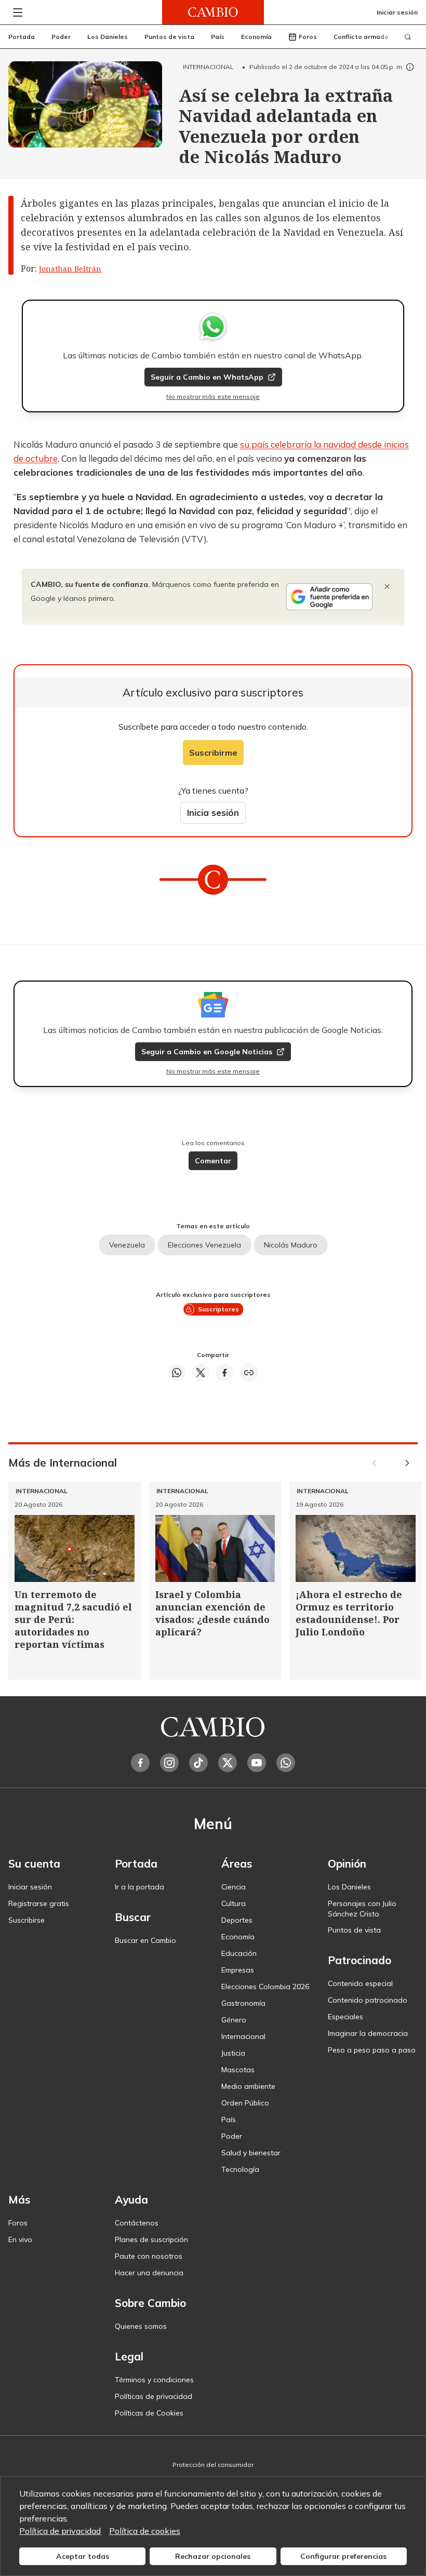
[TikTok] (198, 1763)
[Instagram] (169, 1763)
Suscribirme (213, 753)
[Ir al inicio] (213, 12)
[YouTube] (257, 1763)
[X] (228, 1763)
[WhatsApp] (286, 1763)
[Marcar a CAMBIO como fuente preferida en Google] (329, 597)
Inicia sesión (213, 813)
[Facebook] (140, 1763)
